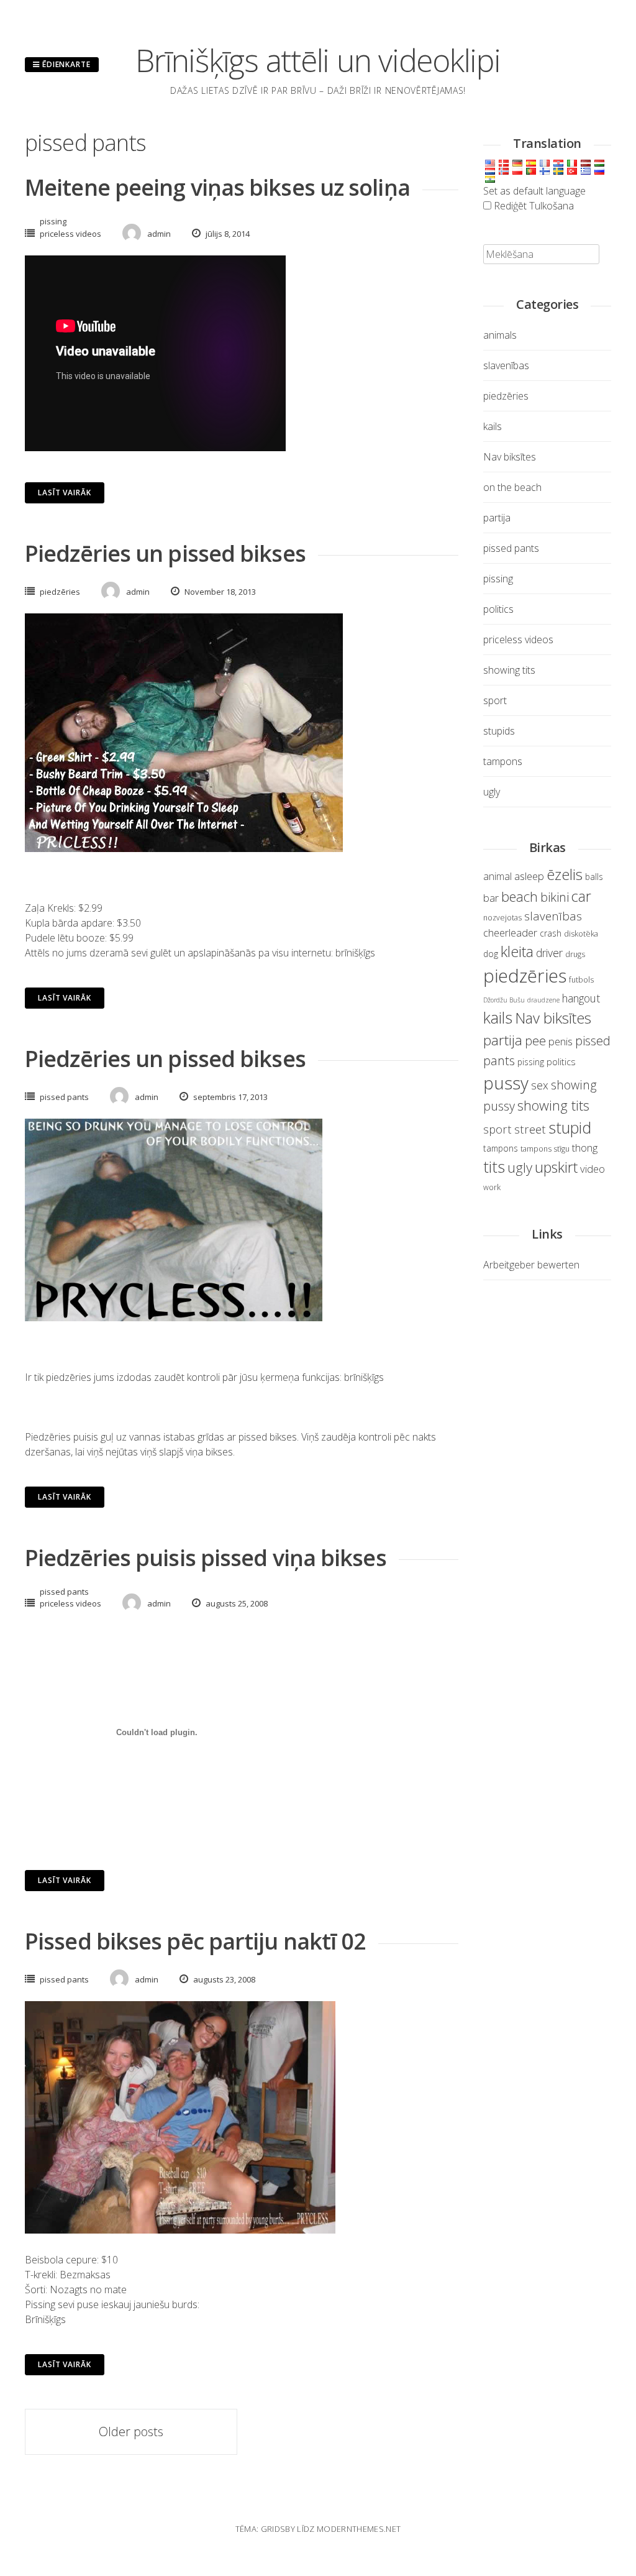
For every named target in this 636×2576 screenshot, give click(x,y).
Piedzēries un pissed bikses (165, 553)
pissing (53, 221)
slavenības (506, 365)
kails (493, 426)
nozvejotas (502, 918)
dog (491, 954)
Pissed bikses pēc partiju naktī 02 (195, 1941)
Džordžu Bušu (504, 1000)
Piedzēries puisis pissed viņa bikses (206, 1558)
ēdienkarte (65, 64)
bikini (555, 897)
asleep (529, 876)
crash (551, 933)
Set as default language (534, 191)
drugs (575, 954)
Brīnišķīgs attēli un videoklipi (318, 60)
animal (497, 876)
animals (500, 335)
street (530, 1129)
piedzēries (60, 592)
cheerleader (510, 933)
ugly (492, 792)
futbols (581, 980)
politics (498, 609)
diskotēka (581, 934)
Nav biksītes (510, 457)
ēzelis (565, 874)
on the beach (512, 487)
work (492, 1187)
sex (540, 1085)
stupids (499, 731)
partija (497, 518)
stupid (570, 1127)
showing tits (509, 670)
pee (535, 1041)
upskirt (556, 1167)
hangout (581, 998)
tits (494, 1167)
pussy (506, 1083)
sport (495, 700)
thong (585, 1148)
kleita (517, 951)
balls (594, 877)
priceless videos (70, 234)
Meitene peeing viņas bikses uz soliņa (217, 187)
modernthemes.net (359, 2529)
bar (491, 898)
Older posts (131, 2432)
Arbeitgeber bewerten (531, 1265)
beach (520, 896)
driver (549, 953)
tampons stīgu (545, 1149)
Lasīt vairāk (65, 493)
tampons (503, 761)
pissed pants (64, 1097)
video (593, 1169)
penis (561, 1041)
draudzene (543, 1000)
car (581, 896)
